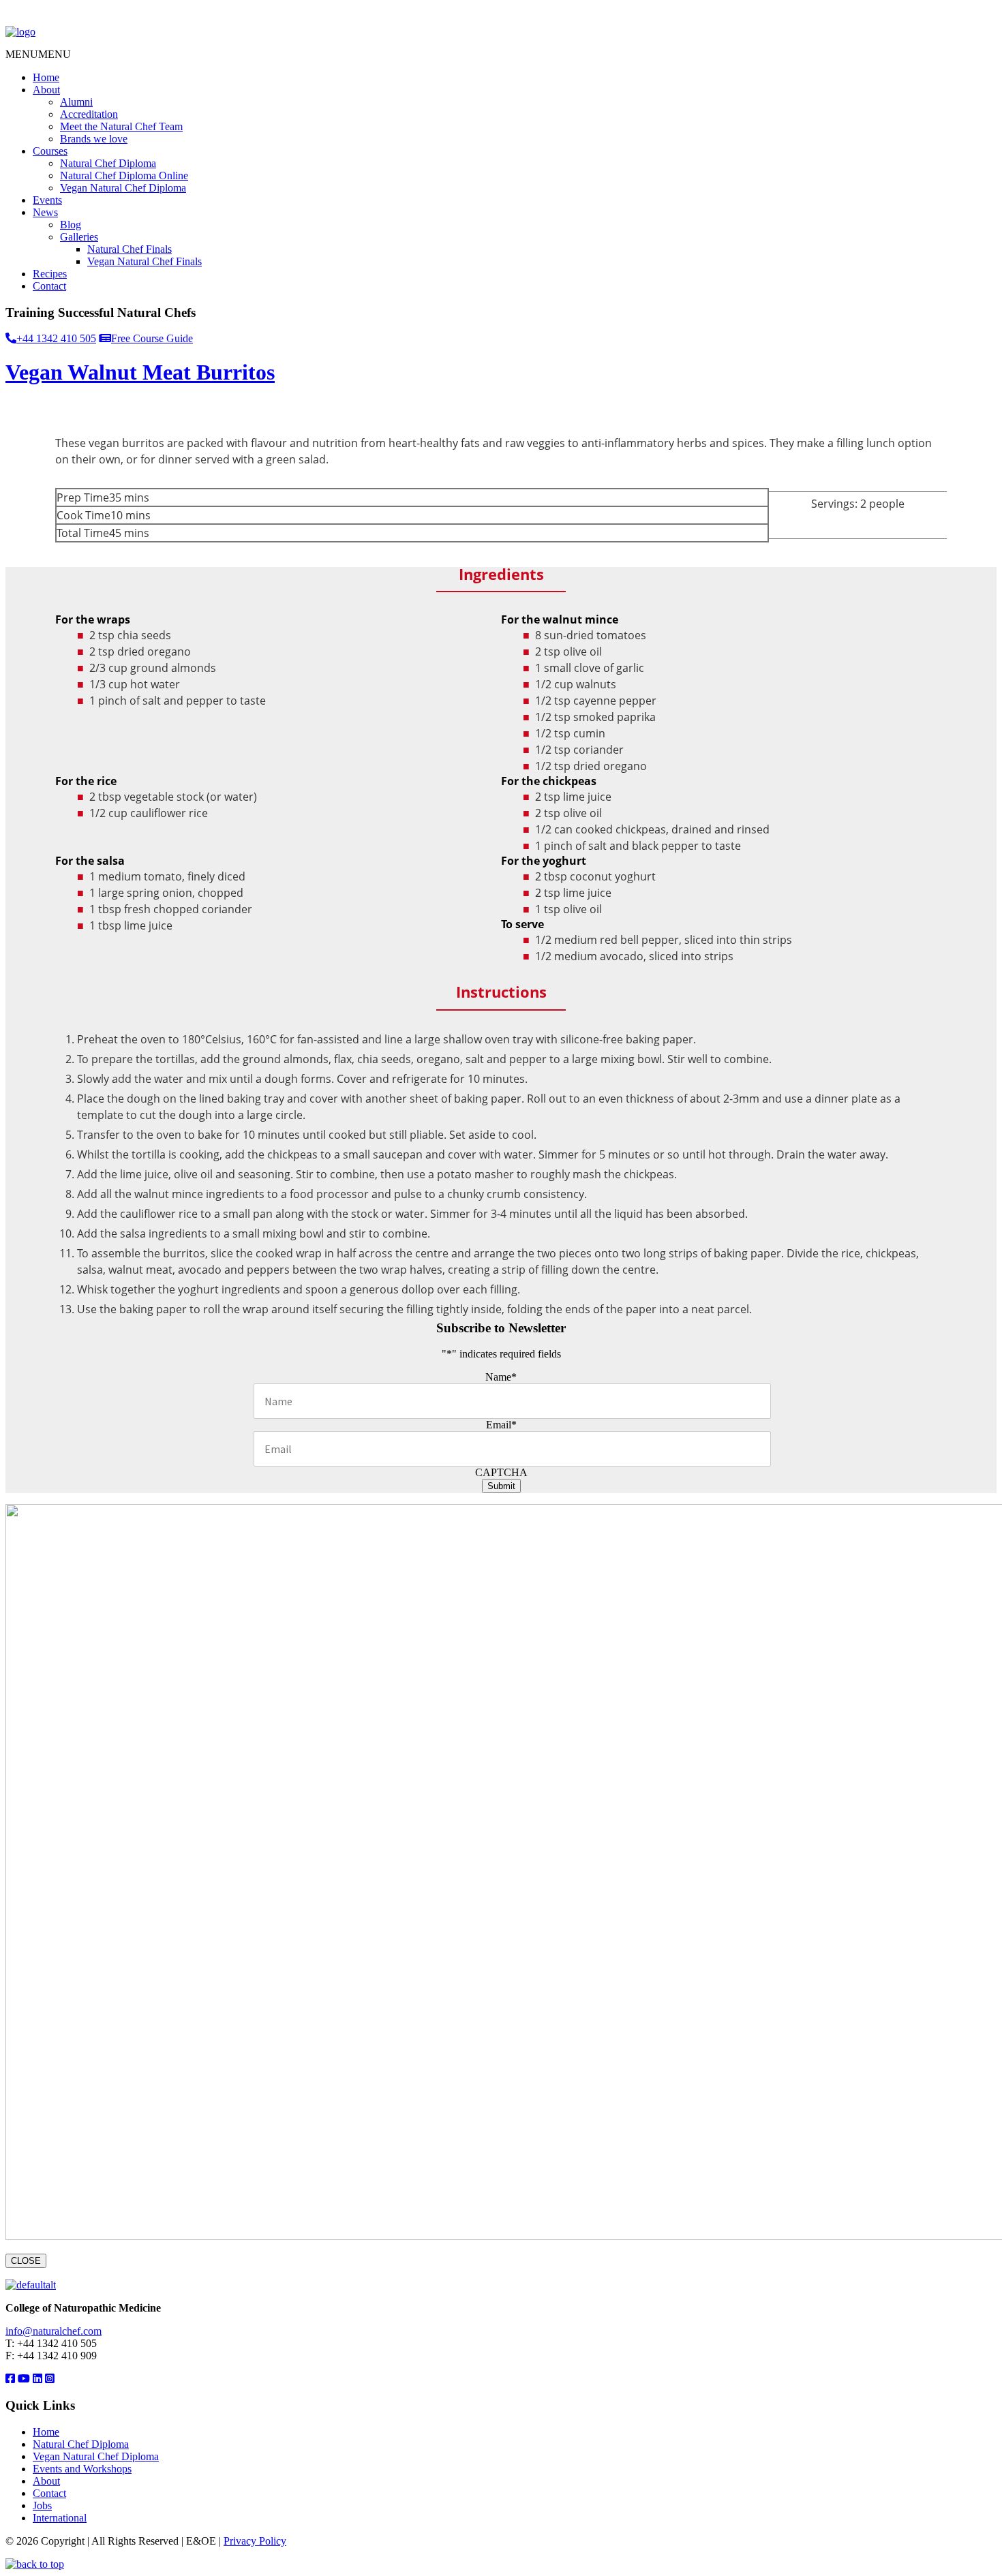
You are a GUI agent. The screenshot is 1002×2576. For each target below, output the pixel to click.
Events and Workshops (82, 2469)
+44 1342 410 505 (56, 338)
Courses (50, 151)
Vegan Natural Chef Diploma (123, 188)
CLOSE (26, 2261)
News (45, 212)
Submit (501, 1486)
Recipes (50, 274)
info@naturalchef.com (54, 2331)
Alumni (76, 102)
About (46, 90)
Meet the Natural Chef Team (121, 126)
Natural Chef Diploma (108, 163)
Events (47, 200)
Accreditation (89, 114)
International (60, 2518)
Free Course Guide (152, 338)
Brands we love (94, 139)
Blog (71, 225)
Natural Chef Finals (130, 249)
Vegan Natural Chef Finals (145, 261)
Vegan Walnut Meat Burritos (140, 372)
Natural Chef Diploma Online (124, 175)
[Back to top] (35, 2564)
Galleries (79, 237)
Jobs (42, 2505)
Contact (49, 286)
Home (46, 77)
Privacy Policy (255, 2541)
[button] (38, 54)
